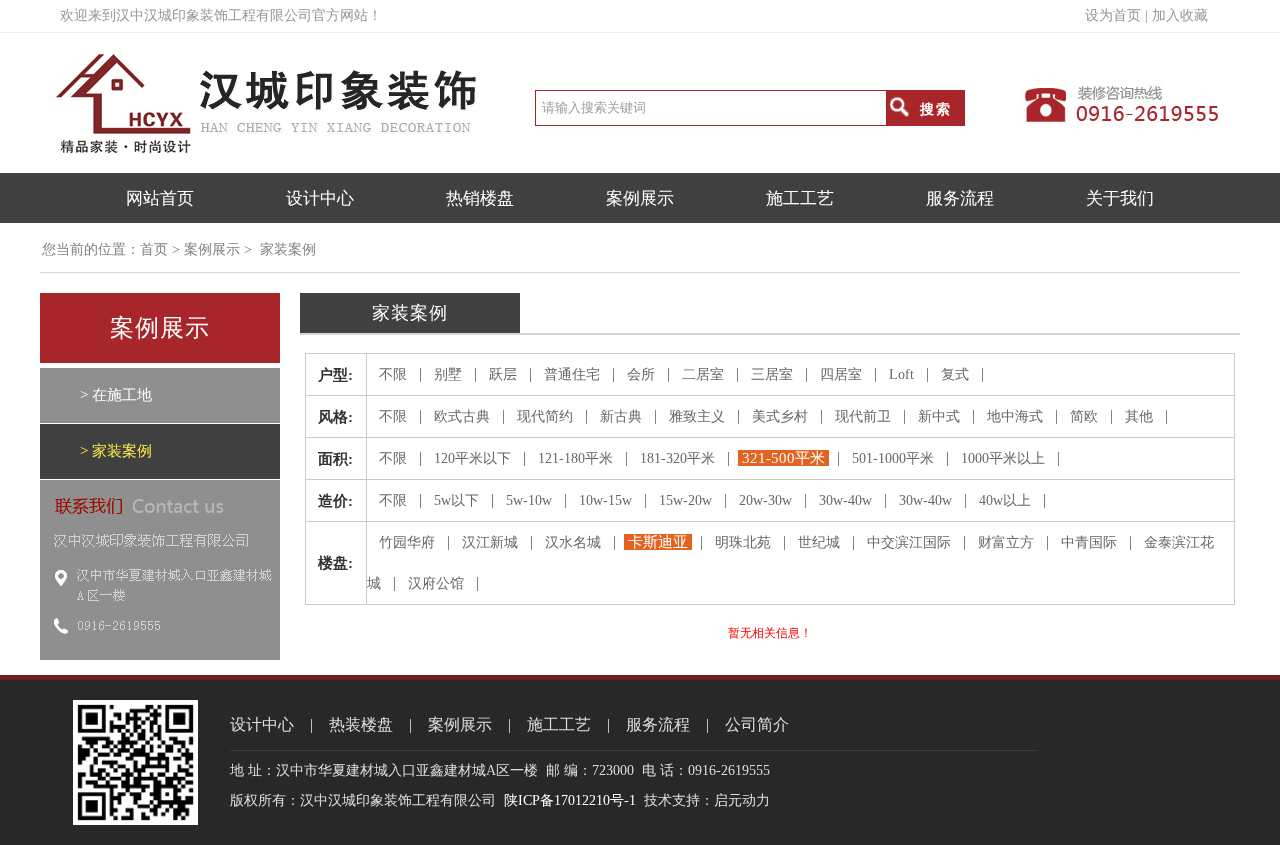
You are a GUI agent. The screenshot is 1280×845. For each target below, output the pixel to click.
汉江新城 (490, 542)
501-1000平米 (893, 458)
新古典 (621, 416)
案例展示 (640, 198)
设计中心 (320, 198)
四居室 (841, 374)
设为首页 (1113, 15)
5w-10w (529, 500)
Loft (901, 374)
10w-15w (605, 500)
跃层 (503, 374)
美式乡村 (780, 416)
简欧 (1084, 416)
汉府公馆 (436, 583)
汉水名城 (573, 542)
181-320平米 (677, 458)
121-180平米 (575, 458)
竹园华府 (407, 542)
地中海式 (1015, 416)
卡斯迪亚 (658, 542)
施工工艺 (800, 198)
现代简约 (545, 416)
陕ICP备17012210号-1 (570, 800)
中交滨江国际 (909, 542)
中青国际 (1089, 542)
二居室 (703, 374)
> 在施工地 (116, 395)
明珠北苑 (743, 542)
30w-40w (845, 500)
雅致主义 (697, 416)
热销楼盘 (480, 198)
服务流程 (960, 198)
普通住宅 (572, 374)
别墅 (448, 374)
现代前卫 (863, 416)
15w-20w (685, 500)
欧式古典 (462, 416)
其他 (1139, 416)
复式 (955, 374)
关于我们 (1120, 198)
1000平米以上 (1003, 458)
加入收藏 (1180, 15)
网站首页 (160, 198)
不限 (393, 374)
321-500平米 (783, 458)
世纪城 (819, 542)
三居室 (772, 374)
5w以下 (456, 500)
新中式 (939, 416)
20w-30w (765, 500)
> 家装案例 (116, 451)
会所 (641, 374)
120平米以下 (472, 458)
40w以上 (1005, 500)
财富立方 (1006, 542)
